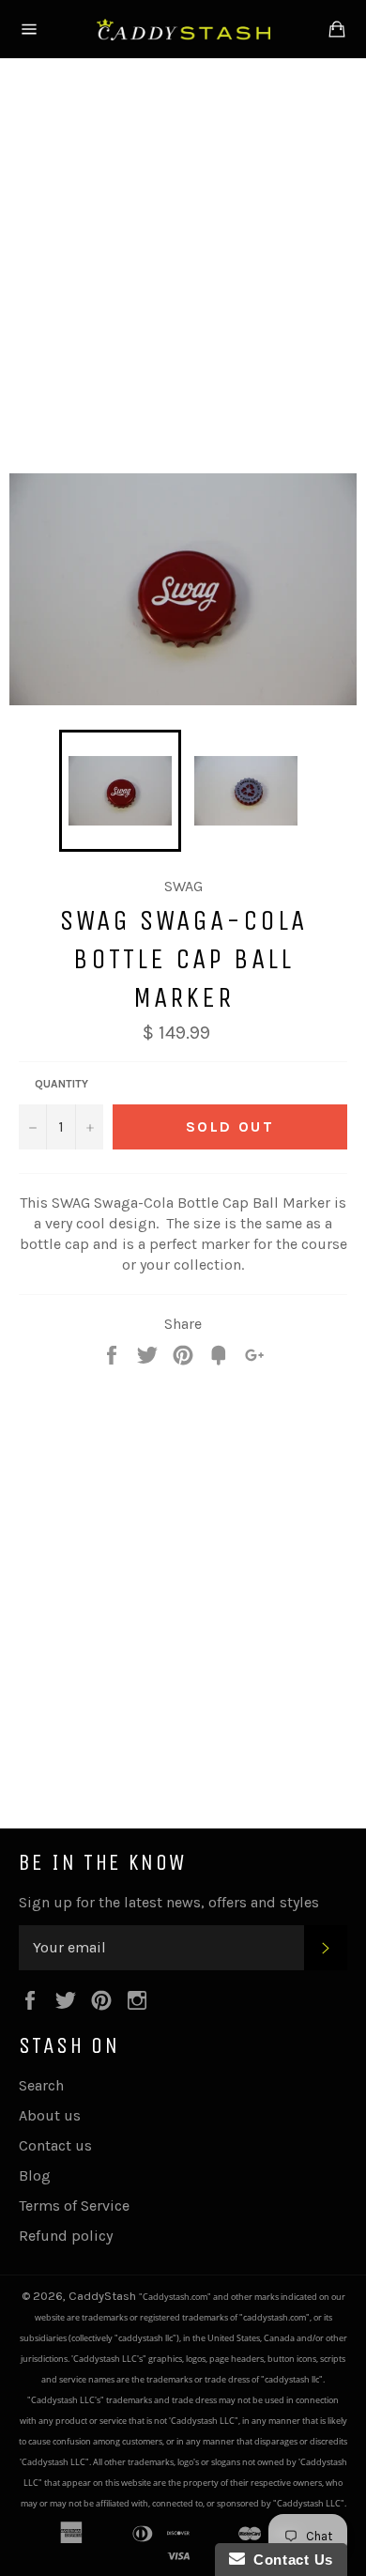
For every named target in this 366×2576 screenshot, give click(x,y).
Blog (35, 2175)
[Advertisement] (183, 262)
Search (41, 2085)
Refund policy (66, 2236)
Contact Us (289, 2560)
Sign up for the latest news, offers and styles (169, 1902)
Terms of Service (74, 2206)
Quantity (61, 1084)
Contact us (55, 2145)
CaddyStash (104, 2296)
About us (50, 2115)
